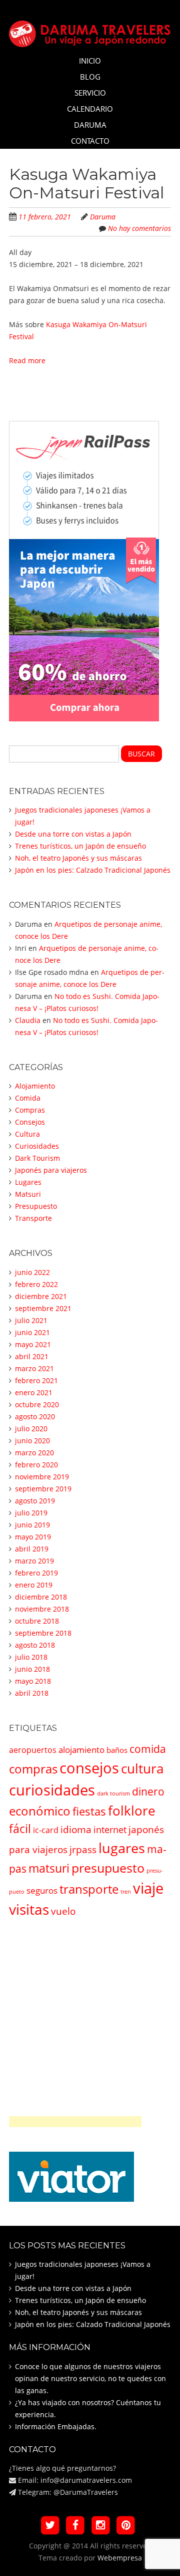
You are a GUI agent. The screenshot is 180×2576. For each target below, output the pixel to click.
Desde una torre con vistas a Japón (73, 834)
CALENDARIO (90, 109)
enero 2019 (34, 1585)
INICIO (90, 61)
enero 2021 (34, 1392)
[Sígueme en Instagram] (101, 2525)
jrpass (83, 1849)
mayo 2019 (33, 1537)
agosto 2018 (35, 1645)
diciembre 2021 (41, 1296)
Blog (90, 77)
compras (33, 1769)
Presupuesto (36, 1206)
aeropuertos (33, 1750)
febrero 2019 (36, 1573)
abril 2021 (32, 1356)
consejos (89, 1768)
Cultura (27, 1134)
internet (110, 1830)
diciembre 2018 (41, 1597)
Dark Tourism (37, 1158)
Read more (27, 360)
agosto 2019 (35, 1501)
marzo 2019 (34, 1561)
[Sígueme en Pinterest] (126, 2525)
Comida (28, 1098)
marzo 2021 (34, 1368)
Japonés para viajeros (51, 1170)
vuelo (63, 1911)
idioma (76, 1829)
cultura (142, 1769)
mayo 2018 (33, 1681)
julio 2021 (31, 1320)
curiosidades (52, 1790)
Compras (30, 1110)
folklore (132, 1811)
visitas (29, 1909)
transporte (89, 1889)
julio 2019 (31, 1513)
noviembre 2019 (42, 1477)
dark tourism (113, 1793)
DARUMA (90, 125)
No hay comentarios (139, 228)
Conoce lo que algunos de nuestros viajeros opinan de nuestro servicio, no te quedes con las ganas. (90, 2378)
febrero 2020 (36, 1465)
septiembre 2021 (43, 1308)
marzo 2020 (34, 1453)
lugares (122, 1848)
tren (126, 1892)
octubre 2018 (37, 1621)
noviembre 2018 (42, 1609)
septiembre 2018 (43, 1633)
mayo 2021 (33, 1344)
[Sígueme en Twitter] (50, 2525)
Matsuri (28, 1194)
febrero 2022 (36, 1284)
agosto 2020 (35, 1416)
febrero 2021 (36, 1380)
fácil (20, 1829)
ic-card (46, 1830)
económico (40, 1811)
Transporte (33, 1218)
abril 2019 (32, 1549)
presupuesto (108, 1868)
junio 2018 (32, 1669)
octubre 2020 (37, 1404)
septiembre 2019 (43, 1489)
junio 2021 (32, 1332)
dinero (148, 1791)
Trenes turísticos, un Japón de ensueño (80, 846)
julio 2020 (31, 1429)
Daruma (103, 217)
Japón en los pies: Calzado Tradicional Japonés (93, 870)
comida (148, 1749)
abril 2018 (32, 1693)
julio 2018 (31, 1657)
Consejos (30, 1122)
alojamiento (81, 1750)
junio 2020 (32, 1441)
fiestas (89, 1811)
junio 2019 (32, 1525)
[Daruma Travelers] (90, 31)
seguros (42, 1890)
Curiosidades (37, 1146)
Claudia (28, 1020)
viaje (148, 1888)
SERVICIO (90, 93)
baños (117, 1750)
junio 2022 (32, 1272)
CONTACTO (90, 141)
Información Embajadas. (56, 2426)
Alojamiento (35, 1086)
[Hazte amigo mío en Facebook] (75, 2525)
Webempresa (120, 2558)
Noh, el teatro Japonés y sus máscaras (78, 858)
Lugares (28, 1182)
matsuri (49, 1868)
